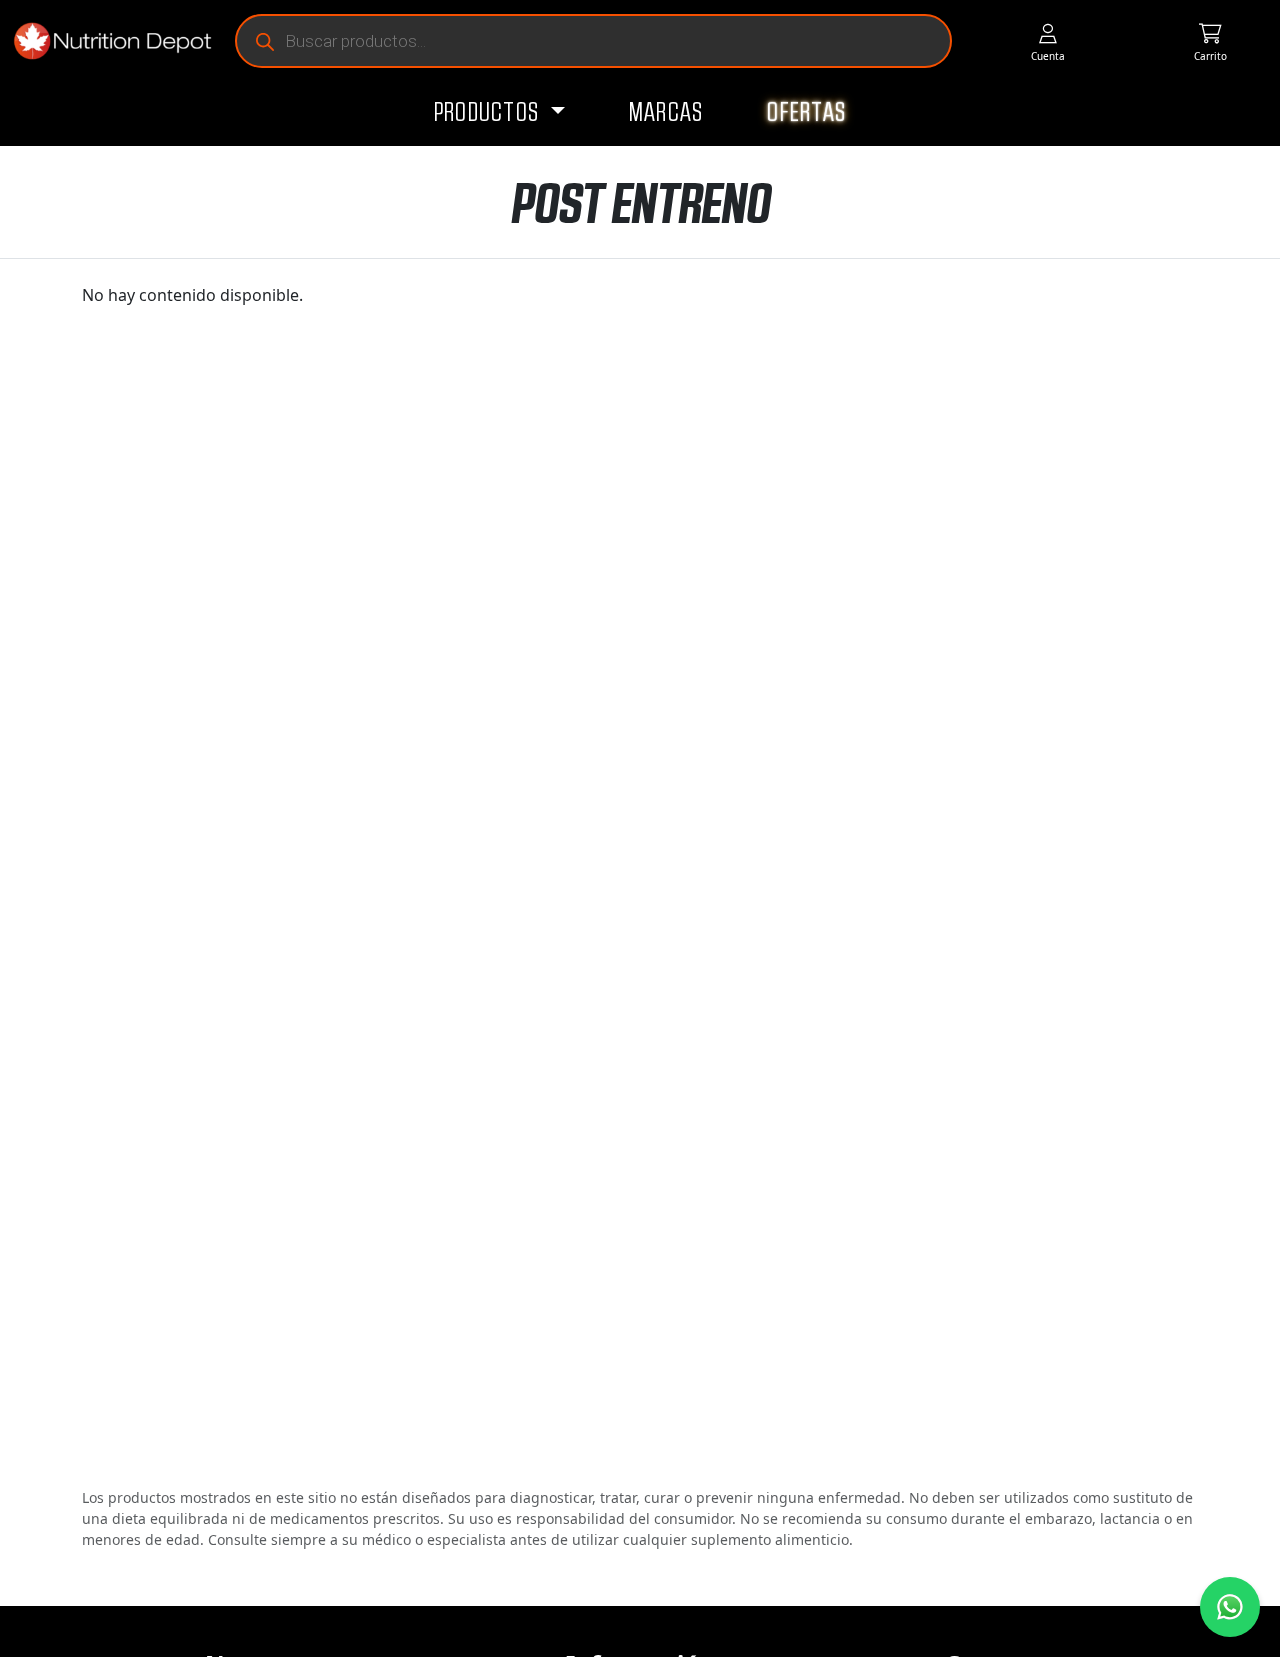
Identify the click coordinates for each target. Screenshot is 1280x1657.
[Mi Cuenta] (1047, 41)
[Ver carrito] (1210, 41)
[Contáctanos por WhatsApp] (1230, 1607)
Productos (489, 113)
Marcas (666, 113)
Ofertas (806, 113)
